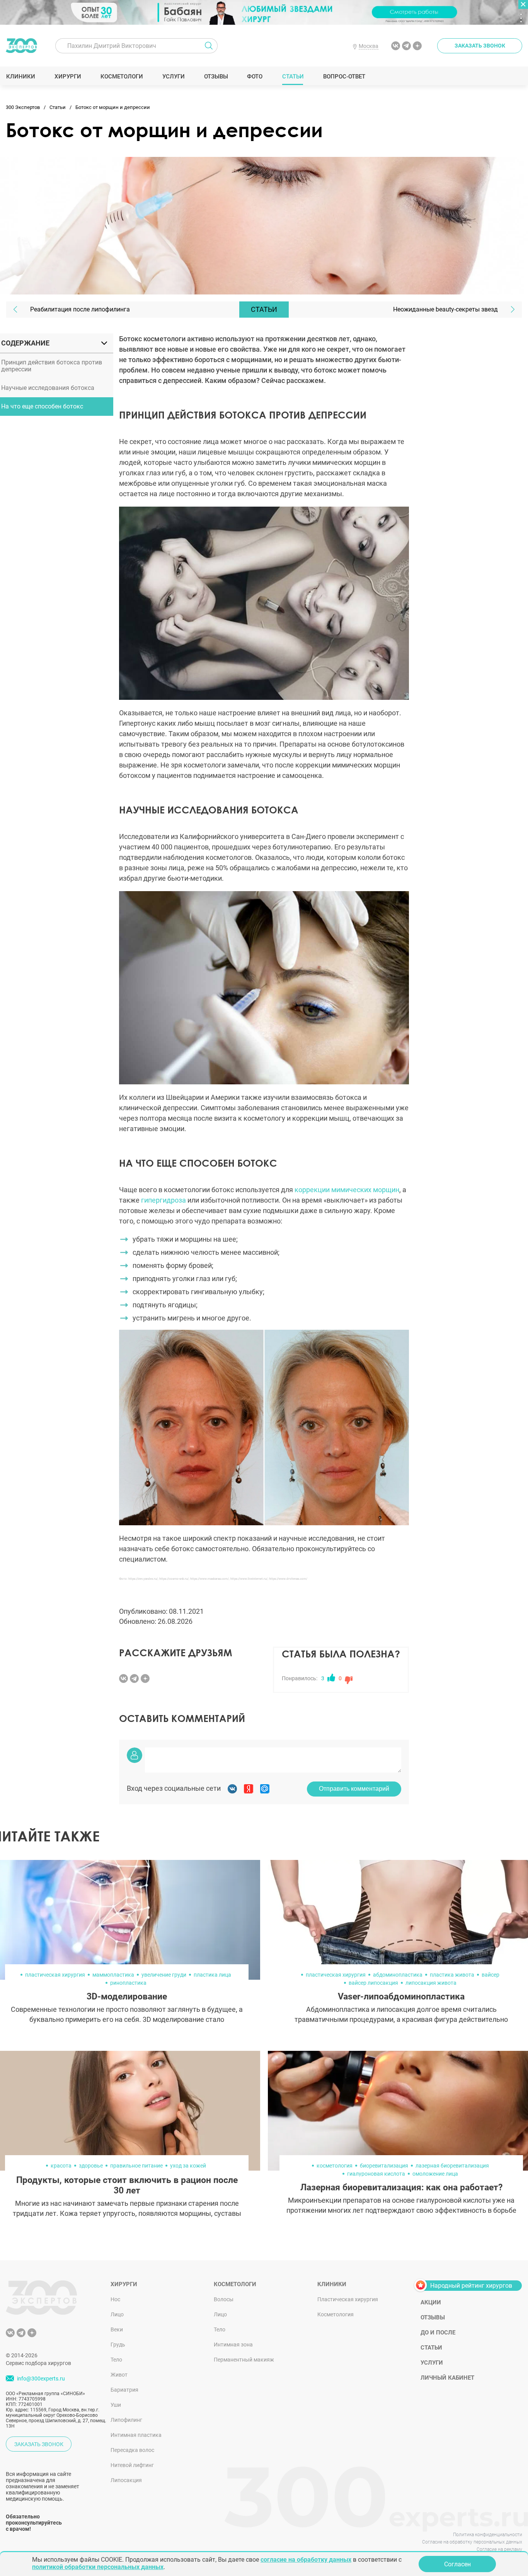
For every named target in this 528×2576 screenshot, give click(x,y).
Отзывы (216, 77)
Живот (119, 2375)
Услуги (173, 77)
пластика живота (452, 1975)
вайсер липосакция (373, 1983)
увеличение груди (164, 1975)
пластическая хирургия (55, 1975)
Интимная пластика (136, 2435)
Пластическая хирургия (348, 2299)
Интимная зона (233, 2345)
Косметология (336, 2314)
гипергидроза (164, 1200)
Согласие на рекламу (499, 2549)
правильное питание (136, 2166)
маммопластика (113, 1975)
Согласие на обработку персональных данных (472, 2542)
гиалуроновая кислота (376, 2174)
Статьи (293, 77)
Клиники (20, 77)
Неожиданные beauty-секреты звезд (445, 309)
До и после (438, 2333)
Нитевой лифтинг (132, 2465)
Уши (116, 2405)
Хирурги (68, 77)
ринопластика (128, 1983)
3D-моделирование (127, 1997)
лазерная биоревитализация (452, 2166)
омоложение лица (435, 2174)
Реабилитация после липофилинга (80, 309)
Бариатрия (124, 2390)
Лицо (117, 2314)
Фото (255, 77)
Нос (115, 2299)
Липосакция (126, 2480)
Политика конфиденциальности (488, 2535)
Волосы (224, 2299)
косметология (335, 2166)
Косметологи (121, 77)
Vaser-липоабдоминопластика (401, 1997)
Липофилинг (126, 2420)
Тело (116, 2360)
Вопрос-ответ (344, 77)
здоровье (91, 2166)
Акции (431, 2302)
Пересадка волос (132, 2450)
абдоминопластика (398, 1975)
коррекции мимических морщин (347, 1190)
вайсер (491, 1975)
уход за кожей (188, 2166)
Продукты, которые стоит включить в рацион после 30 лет (127, 2185)
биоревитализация (384, 2166)
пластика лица (212, 1975)
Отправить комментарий (354, 1789)
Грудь (118, 2345)
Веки (117, 2329)
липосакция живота (431, 1983)
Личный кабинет (447, 2378)
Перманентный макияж (244, 2360)
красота (61, 2166)
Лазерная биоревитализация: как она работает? (401, 2187)
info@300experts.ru (41, 2379)
